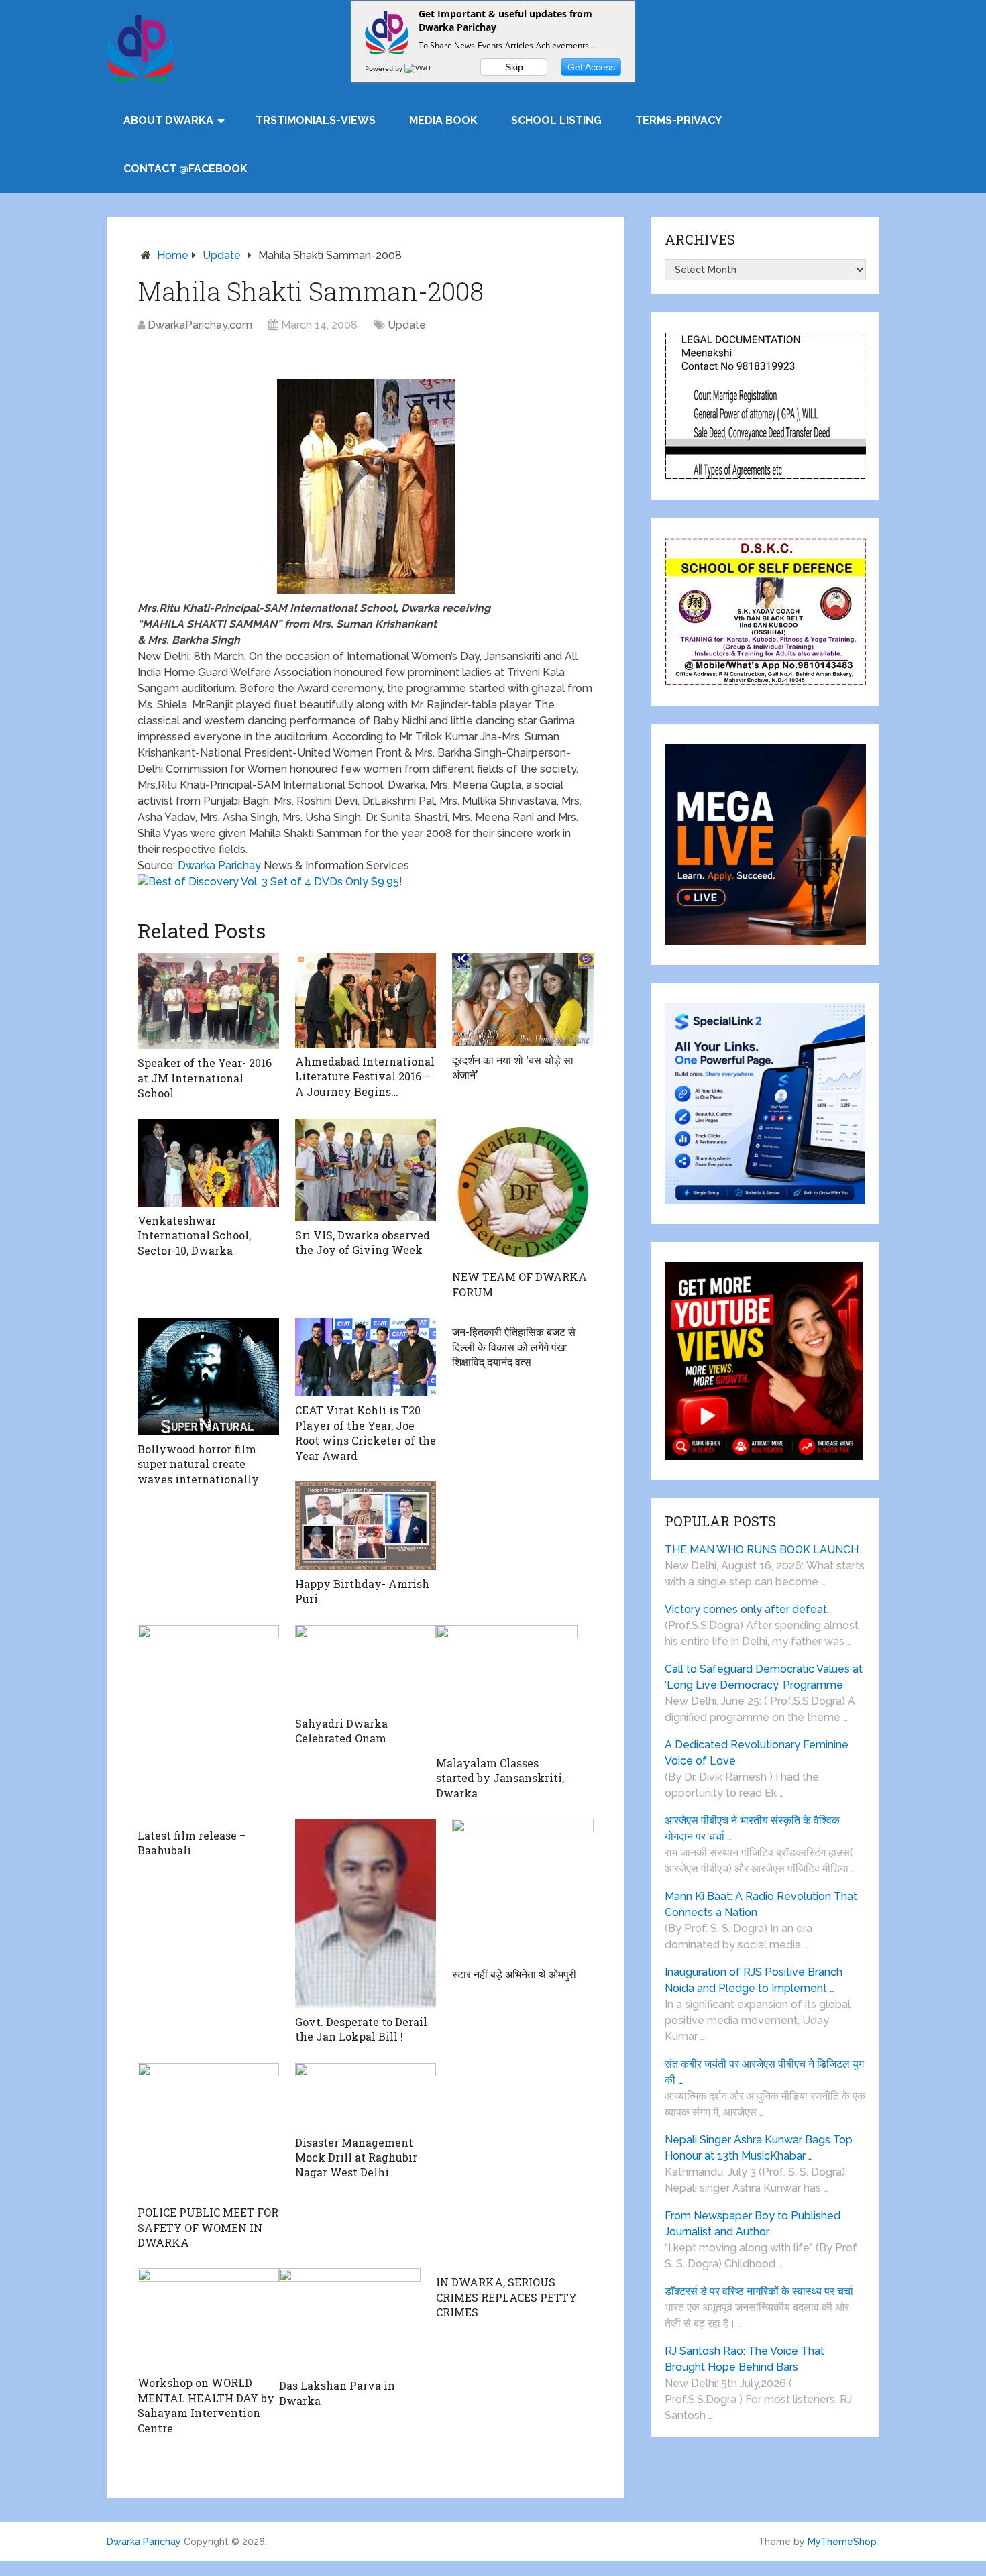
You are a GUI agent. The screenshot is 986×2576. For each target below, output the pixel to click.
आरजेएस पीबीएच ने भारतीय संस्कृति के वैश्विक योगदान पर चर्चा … (752, 1829)
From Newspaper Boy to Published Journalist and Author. (753, 2224)
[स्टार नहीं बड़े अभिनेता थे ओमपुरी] (523, 1890)
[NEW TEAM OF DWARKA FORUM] (523, 1191)
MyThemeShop (842, 2542)
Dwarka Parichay (219, 865)
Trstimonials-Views (316, 120)
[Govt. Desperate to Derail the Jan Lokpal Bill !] (366, 1913)
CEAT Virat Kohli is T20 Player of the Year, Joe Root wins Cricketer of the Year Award (366, 1433)
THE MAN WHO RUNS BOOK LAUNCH (763, 1550)
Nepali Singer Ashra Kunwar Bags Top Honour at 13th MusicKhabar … (759, 2148)
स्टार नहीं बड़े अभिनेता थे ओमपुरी (514, 1974)
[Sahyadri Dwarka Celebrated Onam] (366, 1667)
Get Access (591, 67)
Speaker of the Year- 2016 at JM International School (205, 1078)
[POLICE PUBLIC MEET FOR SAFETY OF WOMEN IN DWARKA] (208, 2131)
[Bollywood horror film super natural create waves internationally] (208, 1377)
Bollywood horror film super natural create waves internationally (198, 1464)
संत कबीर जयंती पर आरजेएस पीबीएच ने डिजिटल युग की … (764, 2072)
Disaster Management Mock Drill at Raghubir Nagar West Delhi (356, 2158)
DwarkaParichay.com (200, 325)
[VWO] (419, 68)
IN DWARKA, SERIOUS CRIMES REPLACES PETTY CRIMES (506, 2297)
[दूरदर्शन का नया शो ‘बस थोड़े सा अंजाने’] (523, 999)
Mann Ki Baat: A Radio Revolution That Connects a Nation (761, 1904)
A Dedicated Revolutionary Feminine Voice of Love (757, 1753)
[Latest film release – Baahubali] (208, 1723)
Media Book (443, 120)
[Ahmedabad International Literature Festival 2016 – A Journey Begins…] (366, 1000)
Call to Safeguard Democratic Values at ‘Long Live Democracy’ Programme (764, 1677)
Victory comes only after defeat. (747, 1609)
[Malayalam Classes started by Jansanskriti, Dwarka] (507, 1687)
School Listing (556, 120)
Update (222, 255)
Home (173, 255)
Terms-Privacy (678, 120)
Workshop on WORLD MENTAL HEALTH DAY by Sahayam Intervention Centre (206, 2405)
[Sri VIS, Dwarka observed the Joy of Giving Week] (366, 1170)
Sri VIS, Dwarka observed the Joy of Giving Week (363, 1242)
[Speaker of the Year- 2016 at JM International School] (208, 1001)
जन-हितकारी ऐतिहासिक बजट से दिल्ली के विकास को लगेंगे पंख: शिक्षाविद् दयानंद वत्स (514, 1347)
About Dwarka (168, 120)
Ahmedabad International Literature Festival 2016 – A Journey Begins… (365, 1076)
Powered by (385, 68)
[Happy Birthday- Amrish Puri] (366, 1526)
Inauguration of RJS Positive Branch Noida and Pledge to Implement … (754, 1980)
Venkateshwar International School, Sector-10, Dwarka (194, 1235)
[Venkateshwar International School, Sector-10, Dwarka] (208, 1163)
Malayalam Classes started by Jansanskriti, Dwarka (500, 1778)
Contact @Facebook (185, 169)
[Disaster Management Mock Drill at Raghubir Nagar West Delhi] (366, 2096)
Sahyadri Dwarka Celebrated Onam (341, 1731)
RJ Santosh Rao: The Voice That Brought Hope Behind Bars (745, 2359)
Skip (514, 67)
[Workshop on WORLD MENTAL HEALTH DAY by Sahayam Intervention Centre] (208, 2318)
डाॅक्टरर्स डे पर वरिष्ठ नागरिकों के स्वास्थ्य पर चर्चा (759, 2291)
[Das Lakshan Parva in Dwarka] (350, 2320)
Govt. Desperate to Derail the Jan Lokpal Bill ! (361, 2029)
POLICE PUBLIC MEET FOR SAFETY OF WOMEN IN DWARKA (208, 2227)
